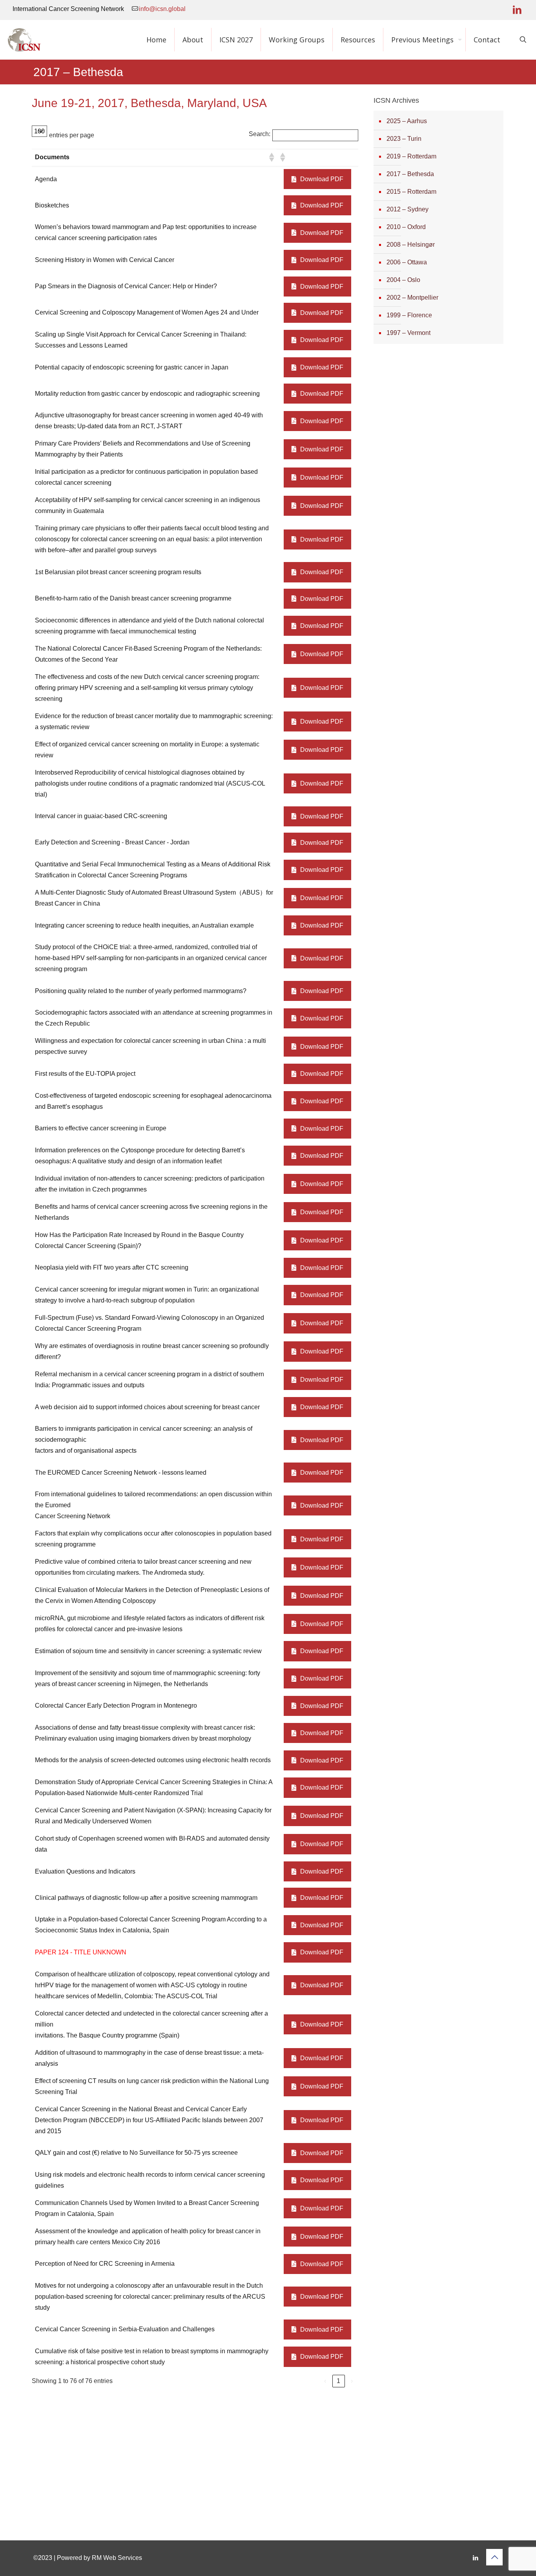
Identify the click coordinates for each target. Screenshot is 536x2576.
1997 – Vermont (408, 333)
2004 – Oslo (403, 280)
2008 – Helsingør (411, 245)
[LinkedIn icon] (517, 10)
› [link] (352, 2381)
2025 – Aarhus (407, 121)
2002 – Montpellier (412, 297)
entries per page (72, 135)
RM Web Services (117, 2558)
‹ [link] (325, 2381)
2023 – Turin (404, 139)
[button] (271, 157)
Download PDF (322, 179)
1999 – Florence (409, 315)
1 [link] (338, 2381)
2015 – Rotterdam (411, 192)
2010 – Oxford (406, 227)
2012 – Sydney (407, 209)
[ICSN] (24, 40)
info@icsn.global (162, 9)
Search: (260, 134)
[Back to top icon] (494, 2557)
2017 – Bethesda (410, 174)
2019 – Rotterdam (411, 156)
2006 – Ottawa (407, 262)
